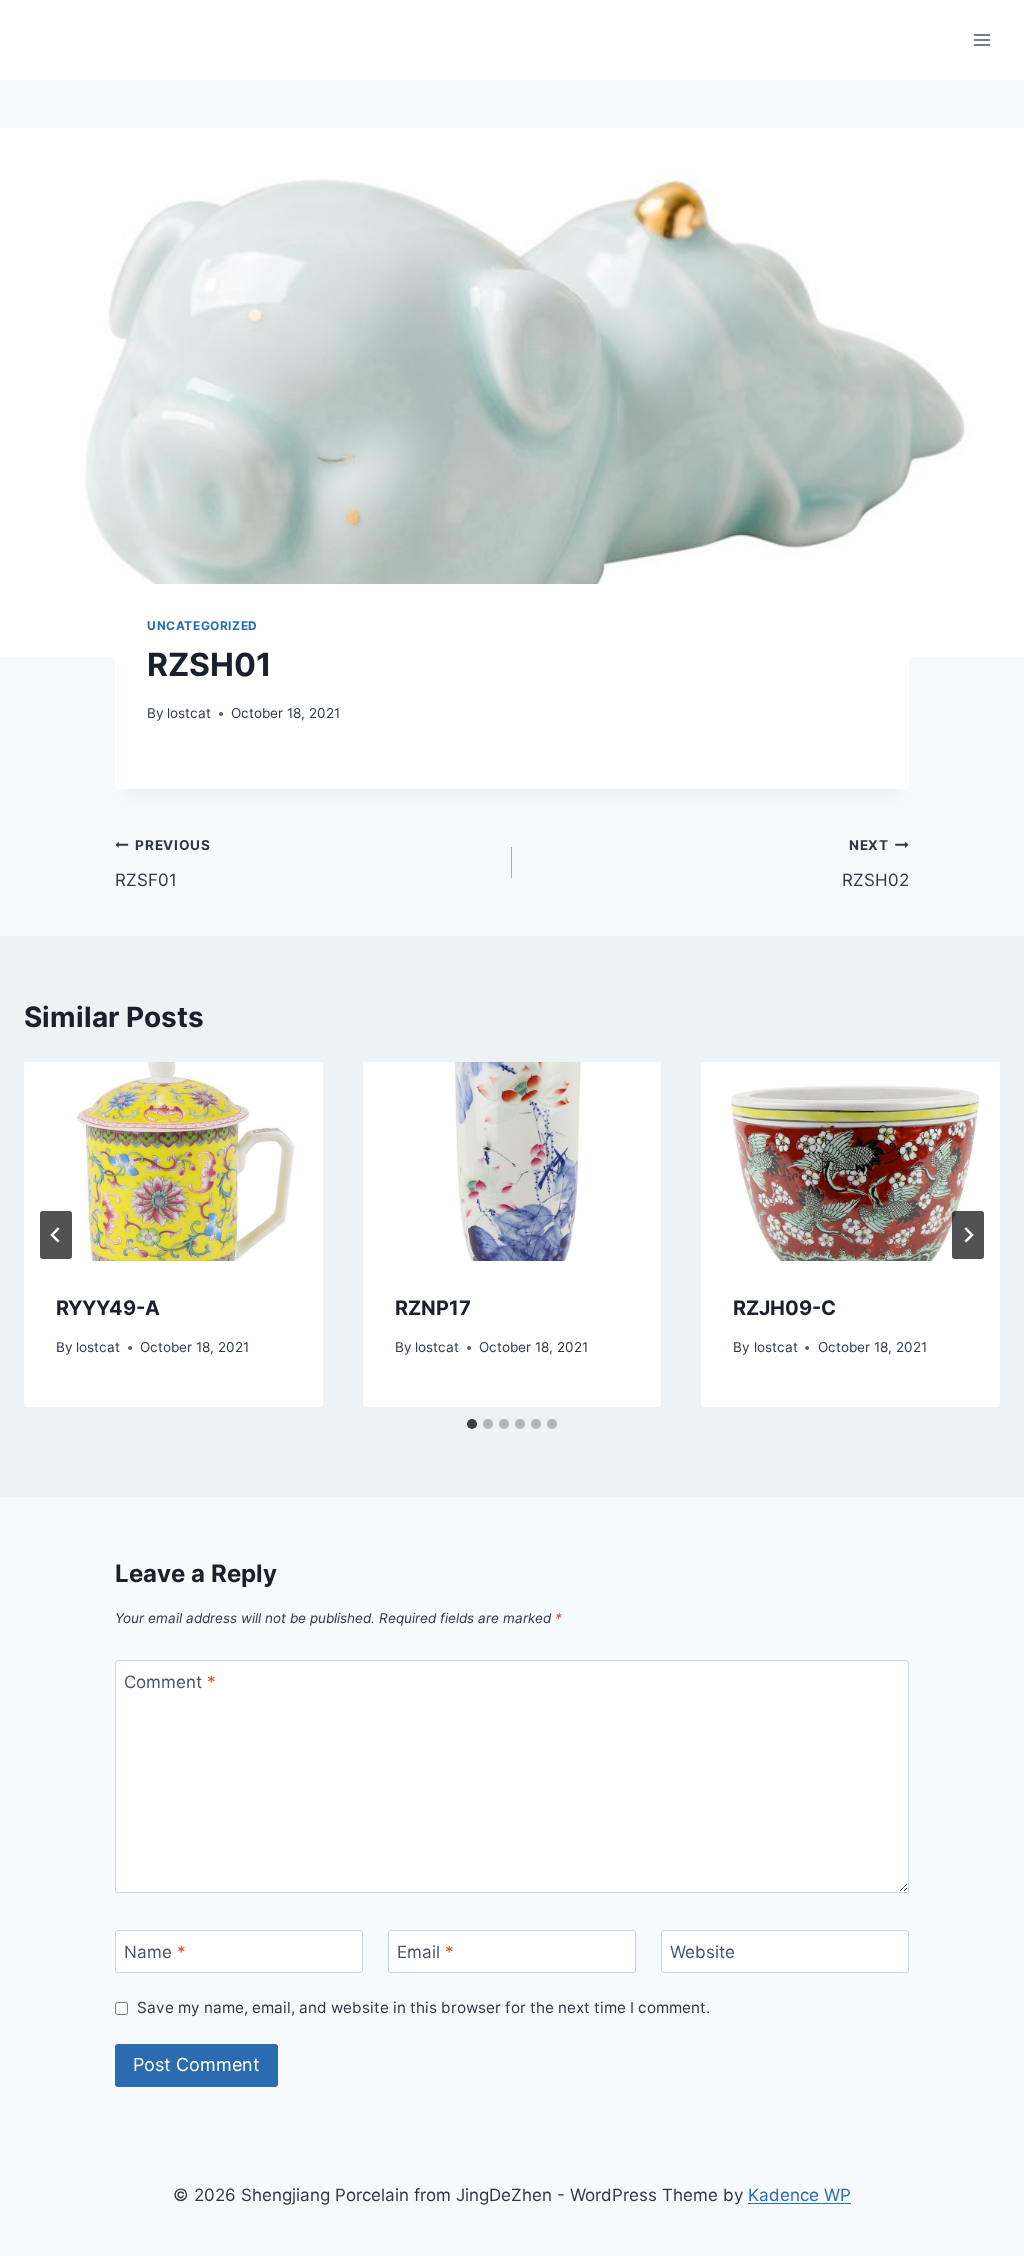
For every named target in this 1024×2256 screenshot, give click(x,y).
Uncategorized (202, 625)
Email (425, 1952)
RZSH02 (875, 863)
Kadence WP (799, 2195)
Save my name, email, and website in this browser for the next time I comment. (423, 2007)
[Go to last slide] (56, 1235)
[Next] (968, 1235)
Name (155, 1952)
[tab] (472, 1424)
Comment (170, 1682)
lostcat (189, 713)
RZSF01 (163, 863)
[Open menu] (981, 39)
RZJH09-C (784, 1308)
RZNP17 (433, 1308)
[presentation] (173, 1161)
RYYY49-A (108, 1308)
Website (702, 1952)
